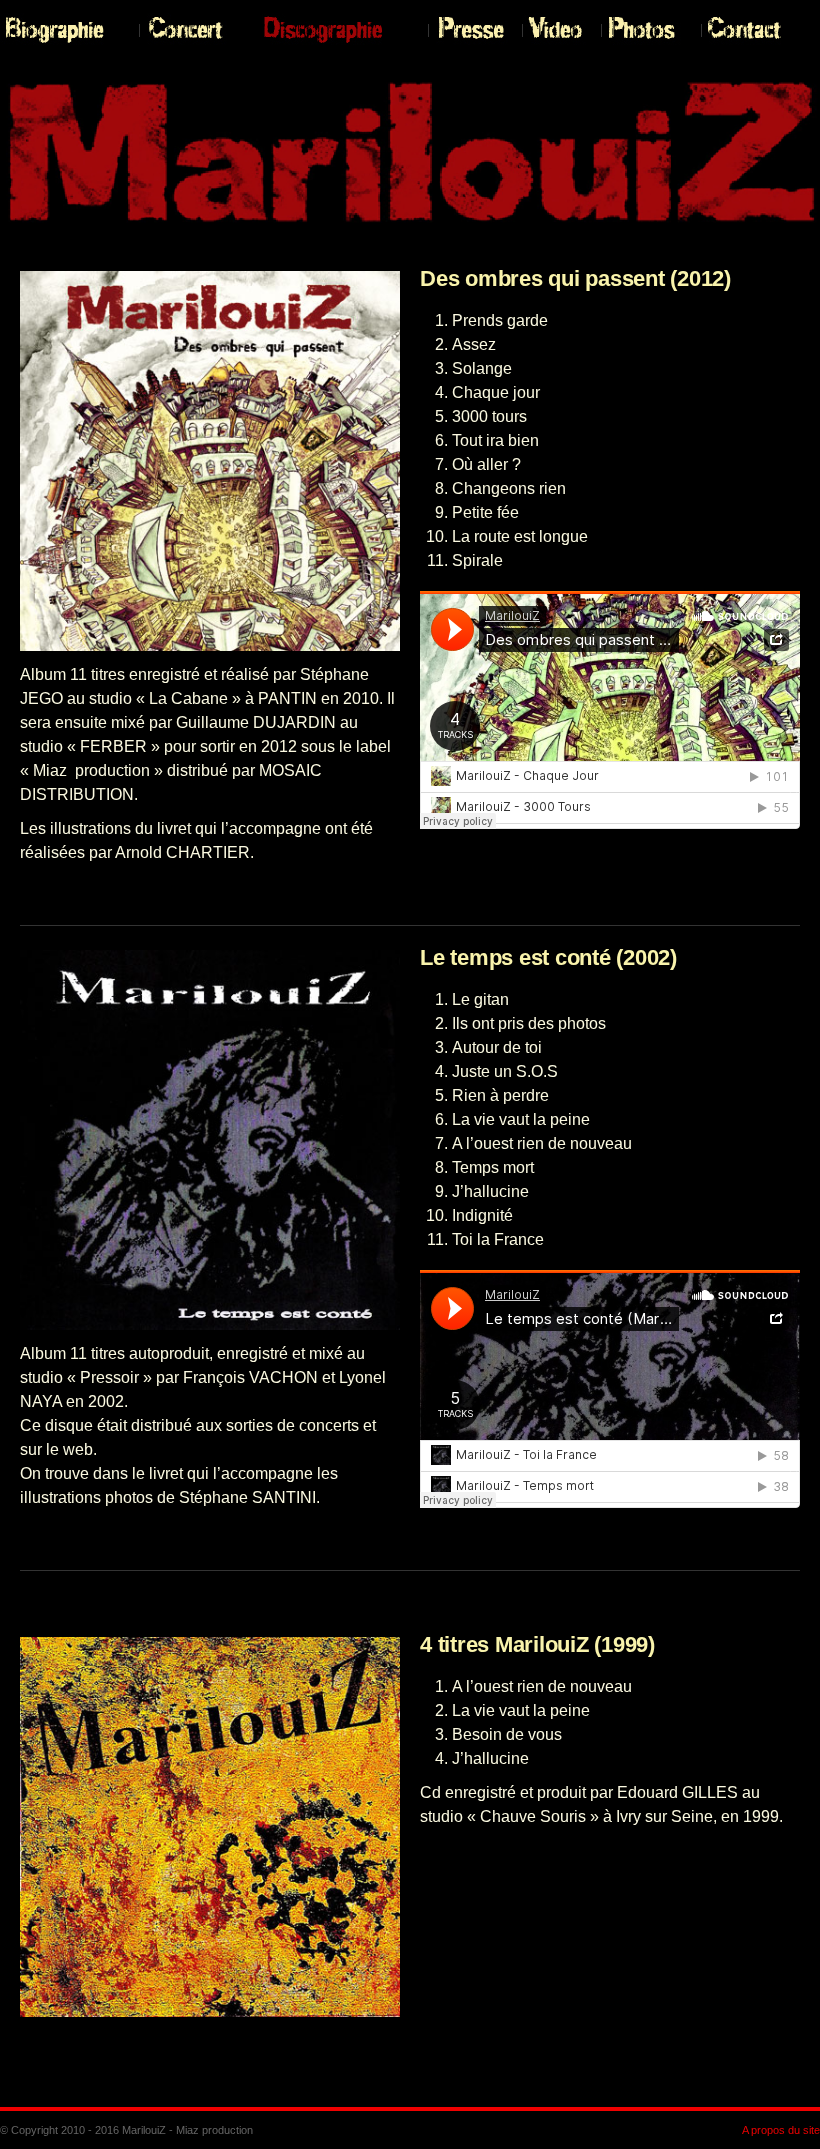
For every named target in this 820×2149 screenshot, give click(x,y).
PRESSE (470, 29)
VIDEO (556, 29)
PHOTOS (646, 29)
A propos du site (781, 2130)
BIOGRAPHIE (64, 29)
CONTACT (751, 29)
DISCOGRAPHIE (340, 29)
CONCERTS (195, 29)
